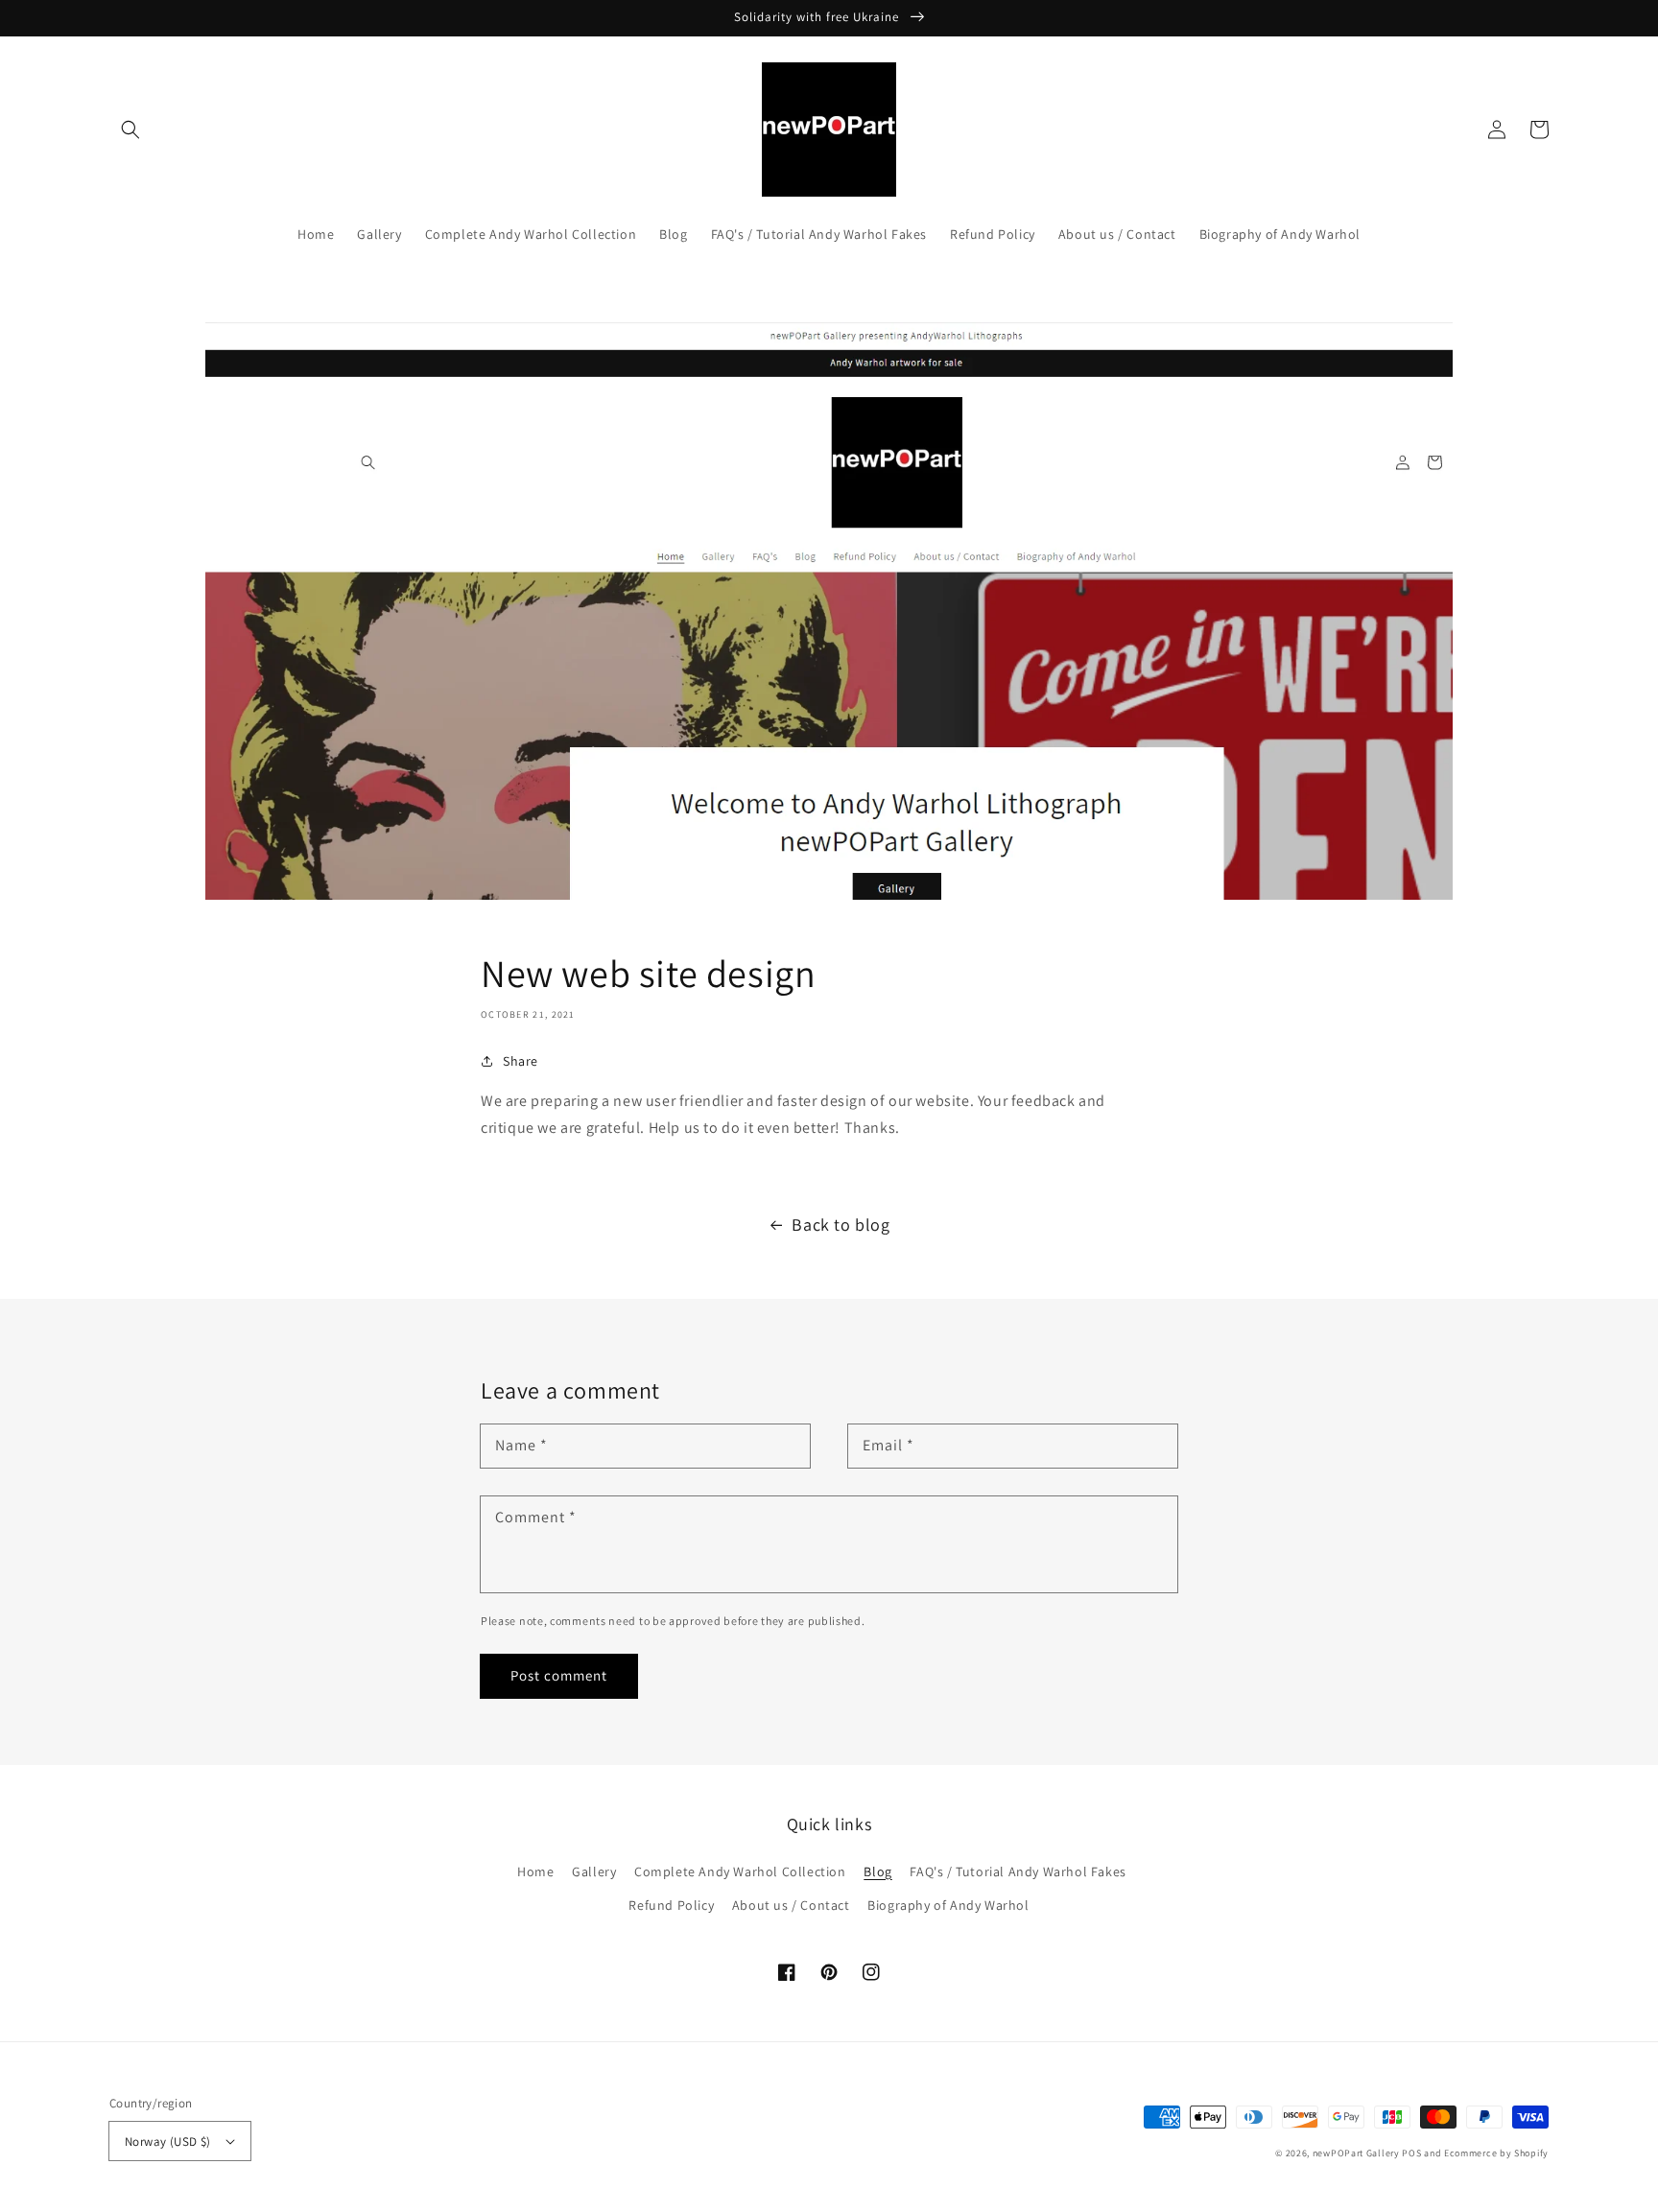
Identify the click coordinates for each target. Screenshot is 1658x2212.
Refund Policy (671, 1905)
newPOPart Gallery (1356, 2153)
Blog (877, 1871)
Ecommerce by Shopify (1496, 2153)
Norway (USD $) (168, 2141)
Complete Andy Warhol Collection (740, 1871)
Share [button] (521, 1061)
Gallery (594, 1871)
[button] (130, 129)
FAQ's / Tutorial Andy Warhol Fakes (1018, 1871)
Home (535, 1871)
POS (1411, 2153)
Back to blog (841, 1224)
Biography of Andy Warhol (948, 1905)
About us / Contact (791, 1905)
